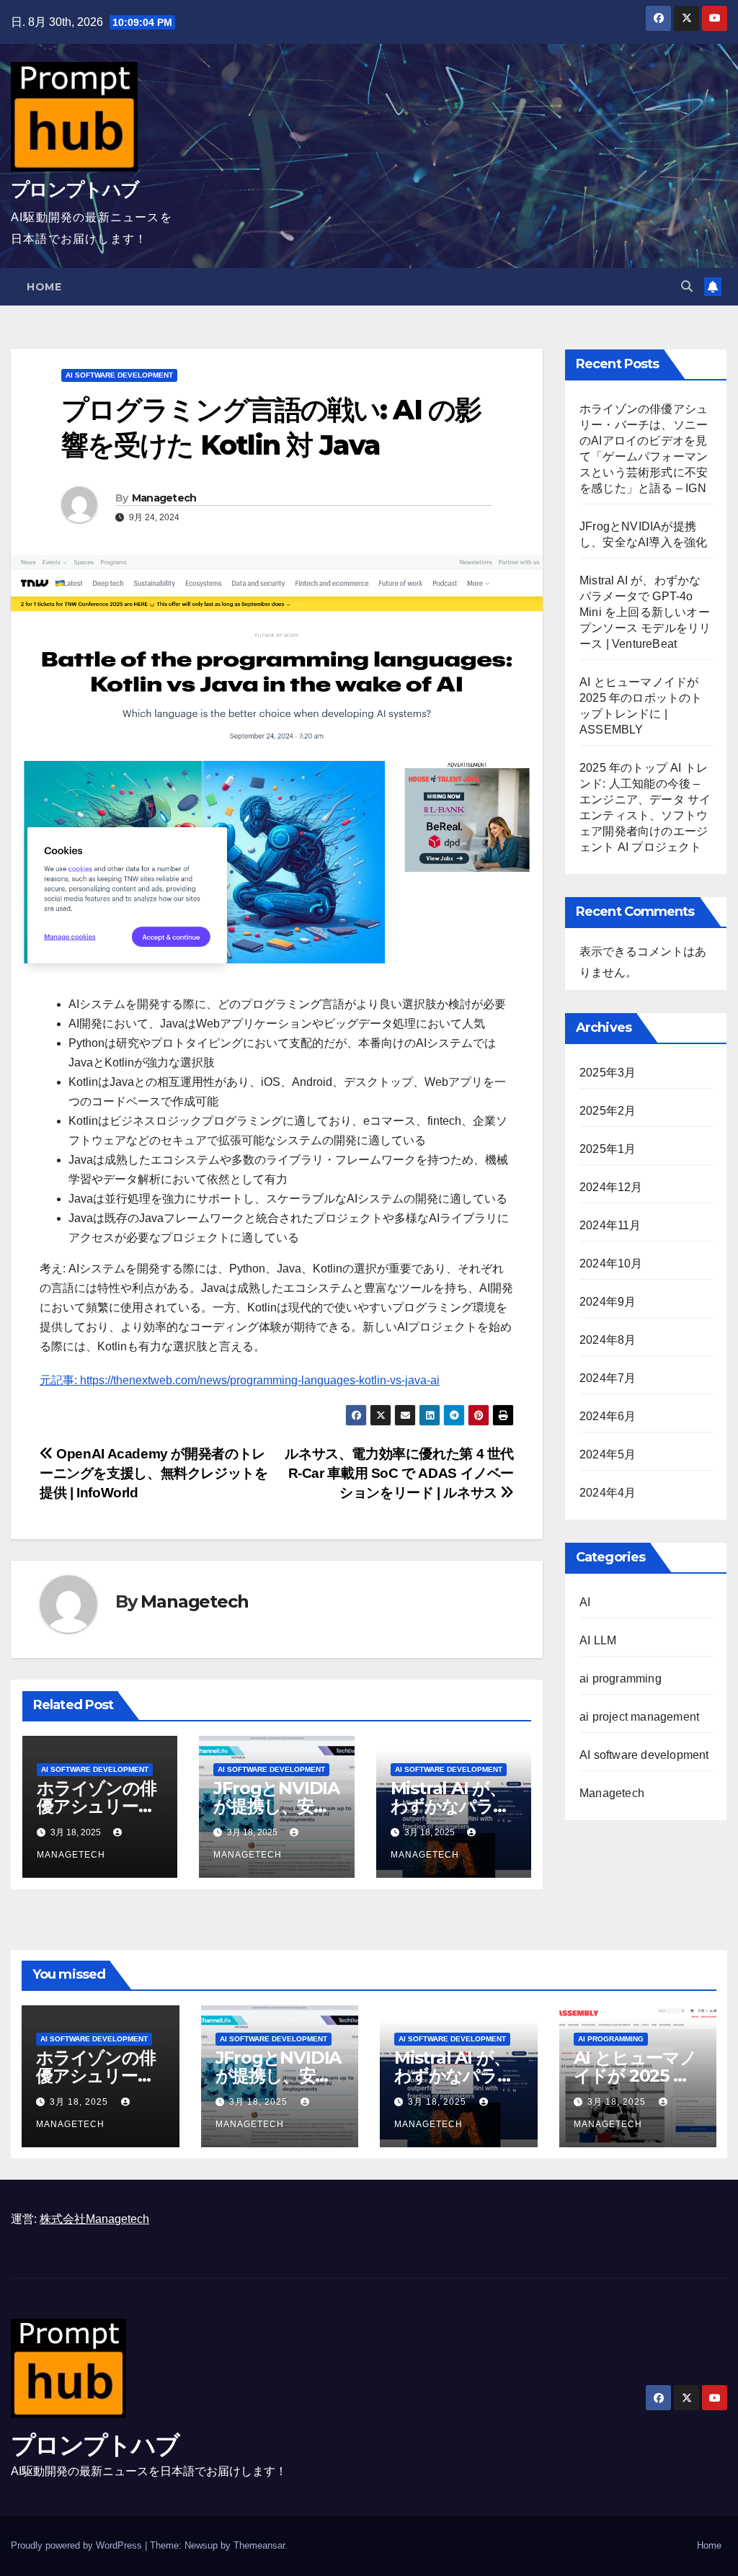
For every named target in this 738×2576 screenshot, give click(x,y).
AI (585, 1602)
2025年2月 (608, 1111)
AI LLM (598, 1640)
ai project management (639, 1717)
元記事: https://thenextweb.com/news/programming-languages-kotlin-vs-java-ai (240, 1380)
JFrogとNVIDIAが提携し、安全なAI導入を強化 (276, 1806)
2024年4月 (608, 1493)
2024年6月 (608, 1416)
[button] (687, 286)
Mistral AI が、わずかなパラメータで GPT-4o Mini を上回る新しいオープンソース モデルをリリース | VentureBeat (645, 612)
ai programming (621, 1679)
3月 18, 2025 (80, 2102)
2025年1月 (608, 1149)
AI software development (119, 375)
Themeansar (259, 2545)
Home (44, 287)
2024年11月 (610, 1225)
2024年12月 (611, 1187)
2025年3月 (608, 1073)
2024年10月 (611, 1264)
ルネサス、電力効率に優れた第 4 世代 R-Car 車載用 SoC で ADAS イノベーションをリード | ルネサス (399, 1473)
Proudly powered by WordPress (78, 2545)
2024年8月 (608, 1340)
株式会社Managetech (94, 2219)
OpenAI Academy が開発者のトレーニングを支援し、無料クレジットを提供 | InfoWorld (154, 1473)
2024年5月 (608, 1454)
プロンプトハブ (75, 190)
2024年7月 (608, 1378)
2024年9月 (608, 1302)
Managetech (164, 498)
